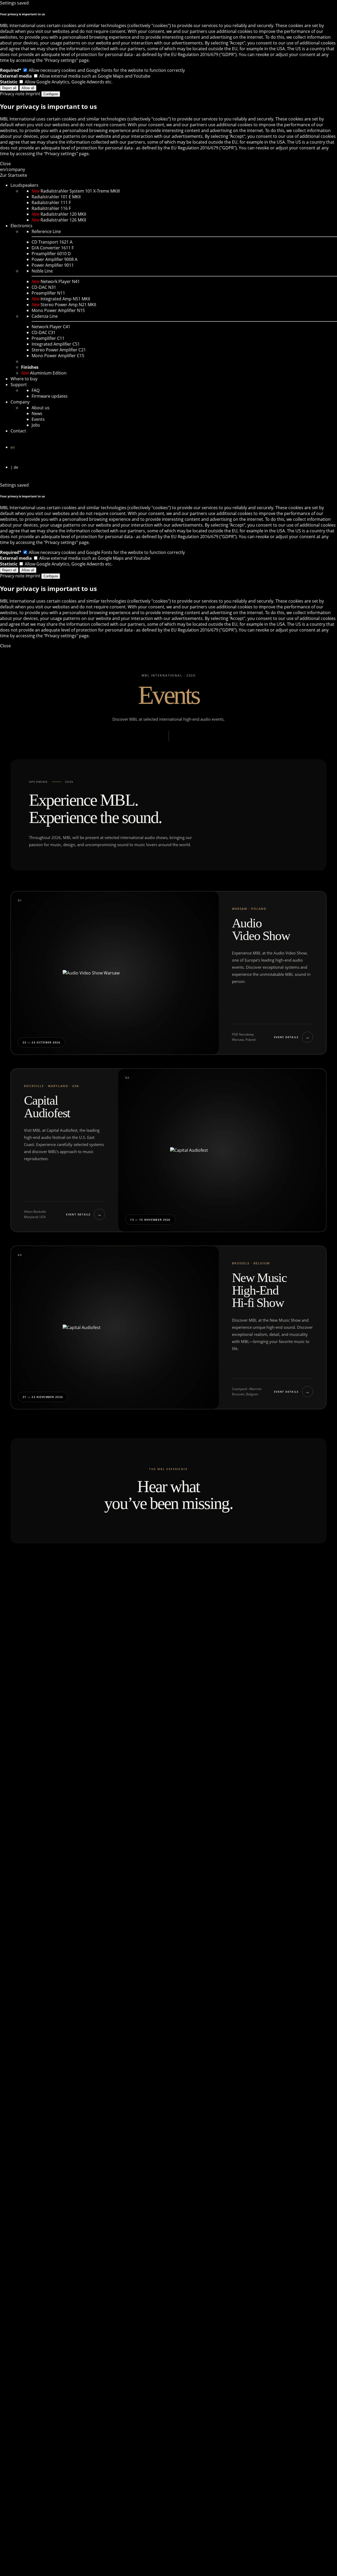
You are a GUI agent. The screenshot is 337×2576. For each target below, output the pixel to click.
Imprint (33, 94)
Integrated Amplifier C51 (56, 344)
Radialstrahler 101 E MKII (56, 197)
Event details (292, 1037)
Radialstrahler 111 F (51, 203)
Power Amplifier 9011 (53, 265)
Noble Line (42, 271)
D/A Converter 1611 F (53, 248)
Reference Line (46, 231)
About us (41, 408)
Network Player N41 (56, 281)
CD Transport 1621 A (52, 242)
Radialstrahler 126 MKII (59, 220)
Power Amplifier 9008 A (54, 259)
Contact (18, 431)
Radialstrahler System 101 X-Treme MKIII (76, 191)
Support (19, 385)
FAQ (36, 390)
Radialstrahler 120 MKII (59, 214)
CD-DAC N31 (44, 287)
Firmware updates (50, 396)
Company (20, 402)
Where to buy (24, 379)
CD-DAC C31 (44, 332)
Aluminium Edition (44, 373)
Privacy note (12, 94)
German (170, 468)
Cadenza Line (45, 316)
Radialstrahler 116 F (51, 208)
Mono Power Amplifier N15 (58, 310)
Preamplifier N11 (48, 293)
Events (38, 419)
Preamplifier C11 (48, 338)
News (37, 413)
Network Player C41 (51, 327)
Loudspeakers (24, 185)
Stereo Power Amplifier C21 (59, 350)
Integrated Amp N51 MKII (61, 299)
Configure (51, 94)
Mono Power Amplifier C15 (58, 356)
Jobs (36, 425)
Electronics (21, 226)
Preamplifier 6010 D (51, 254)
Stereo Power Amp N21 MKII (64, 305)
